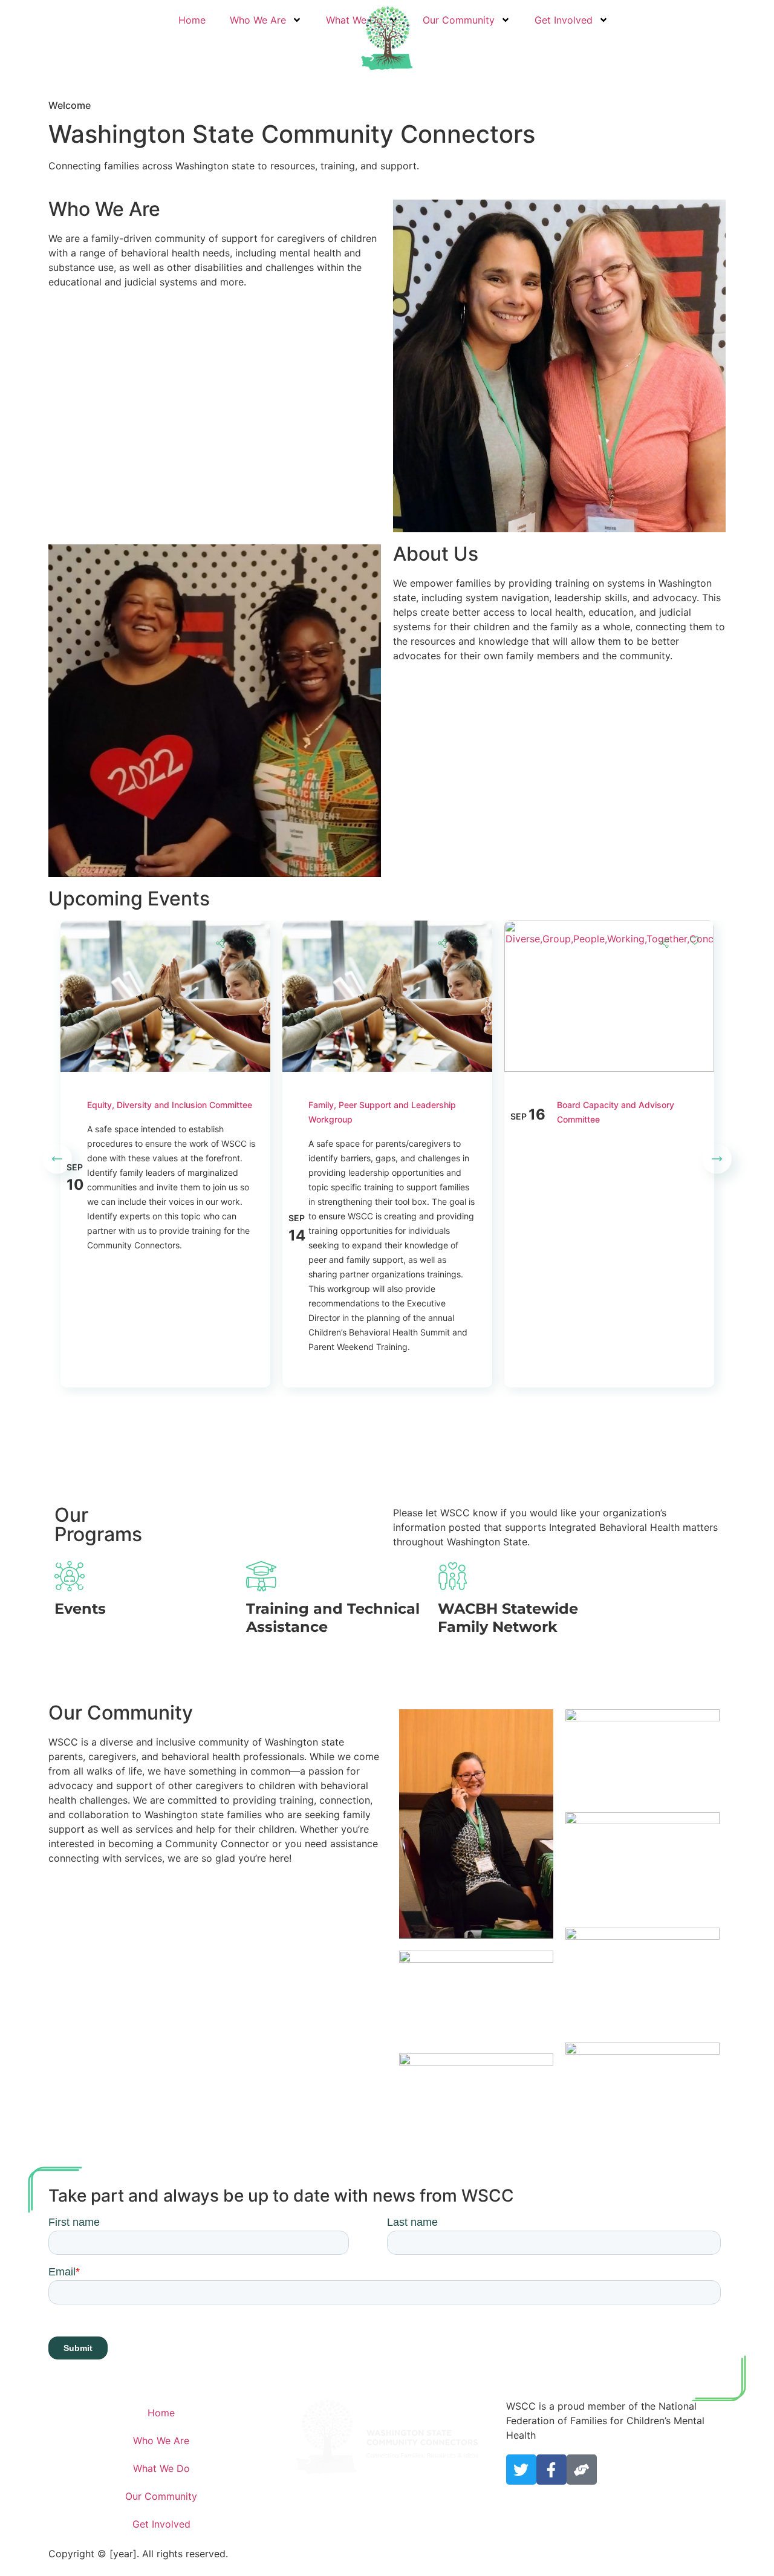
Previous (57, 1159)
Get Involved (564, 20)
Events (80, 1609)
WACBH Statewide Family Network (508, 1618)
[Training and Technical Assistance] (261, 1576)
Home (192, 20)
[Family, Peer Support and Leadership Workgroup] (387, 928)
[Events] (70, 1576)
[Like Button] (251, 940)
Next (717, 1159)
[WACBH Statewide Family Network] (453, 1576)
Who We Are (258, 20)
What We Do (161, 2468)
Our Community (459, 20)
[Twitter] (521, 2470)
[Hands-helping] (582, 2470)
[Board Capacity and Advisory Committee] (609, 928)
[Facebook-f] (551, 2470)
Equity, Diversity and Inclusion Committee (170, 1105)
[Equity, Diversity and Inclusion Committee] (165, 928)
